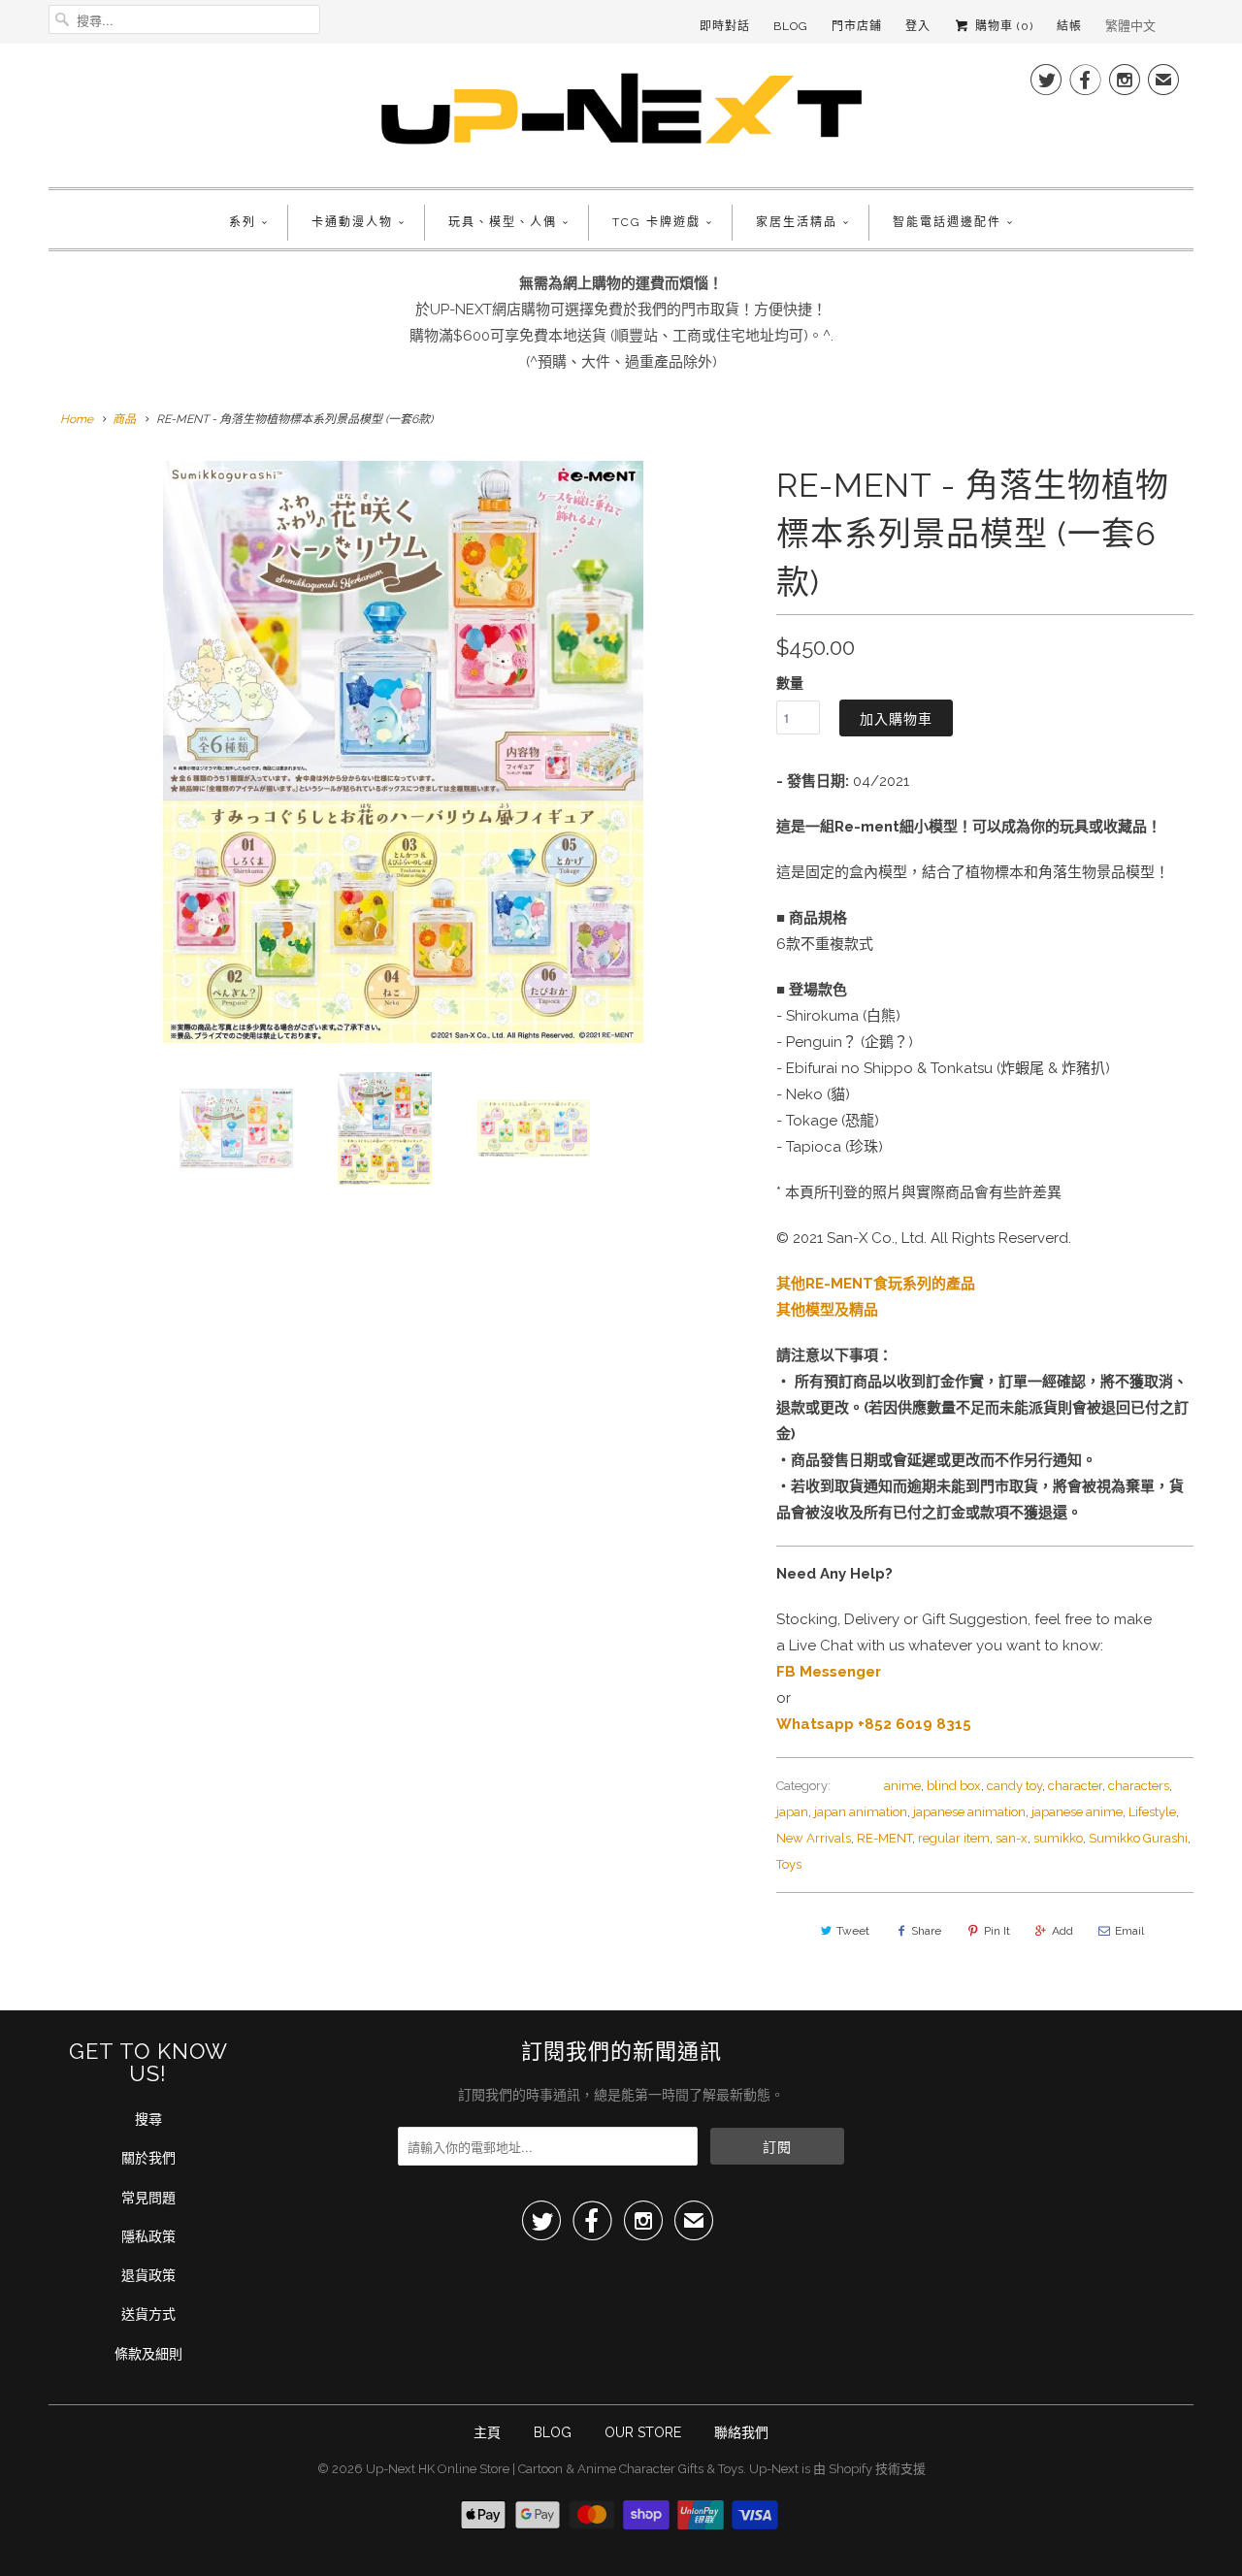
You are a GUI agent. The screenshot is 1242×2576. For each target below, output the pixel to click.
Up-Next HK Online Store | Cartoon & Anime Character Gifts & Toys (555, 2469)
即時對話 (725, 26)
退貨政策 (148, 2275)
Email (1129, 1931)
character (1075, 1786)
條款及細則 (148, 2354)
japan (792, 1812)
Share (926, 1931)
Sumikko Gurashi (1138, 1838)
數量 (790, 683)
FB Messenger (829, 1672)
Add (1062, 1931)
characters (1139, 1786)
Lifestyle (1152, 1812)
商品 (124, 419)
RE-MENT (884, 1838)
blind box (954, 1786)
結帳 (1069, 26)
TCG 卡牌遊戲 (656, 222)
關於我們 (148, 2158)
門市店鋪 (857, 26)
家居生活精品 (797, 222)
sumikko (1058, 1838)
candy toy (1014, 1786)
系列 (243, 222)
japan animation (861, 1812)
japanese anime (1077, 1812)
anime (902, 1786)
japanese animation (969, 1812)
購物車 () (1002, 26)
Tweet (853, 1931)
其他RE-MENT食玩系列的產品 (876, 1284)
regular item (954, 1838)
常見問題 (148, 2198)
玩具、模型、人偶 (503, 222)
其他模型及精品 (827, 1310)
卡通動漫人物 (352, 222)
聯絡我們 (741, 2432)
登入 (918, 26)
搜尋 (148, 2119)
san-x (1012, 1838)
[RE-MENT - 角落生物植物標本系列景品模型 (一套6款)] (403, 752)
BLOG (553, 2432)
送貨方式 (148, 2314)
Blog (791, 26)
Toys (789, 1864)
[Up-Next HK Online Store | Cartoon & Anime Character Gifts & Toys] (621, 113)
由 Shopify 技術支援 (869, 2469)
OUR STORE (643, 2432)
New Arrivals (814, 1838)
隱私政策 (148, 2236)
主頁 (487, 2432)
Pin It (997, 1931)
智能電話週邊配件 (947, 222)
